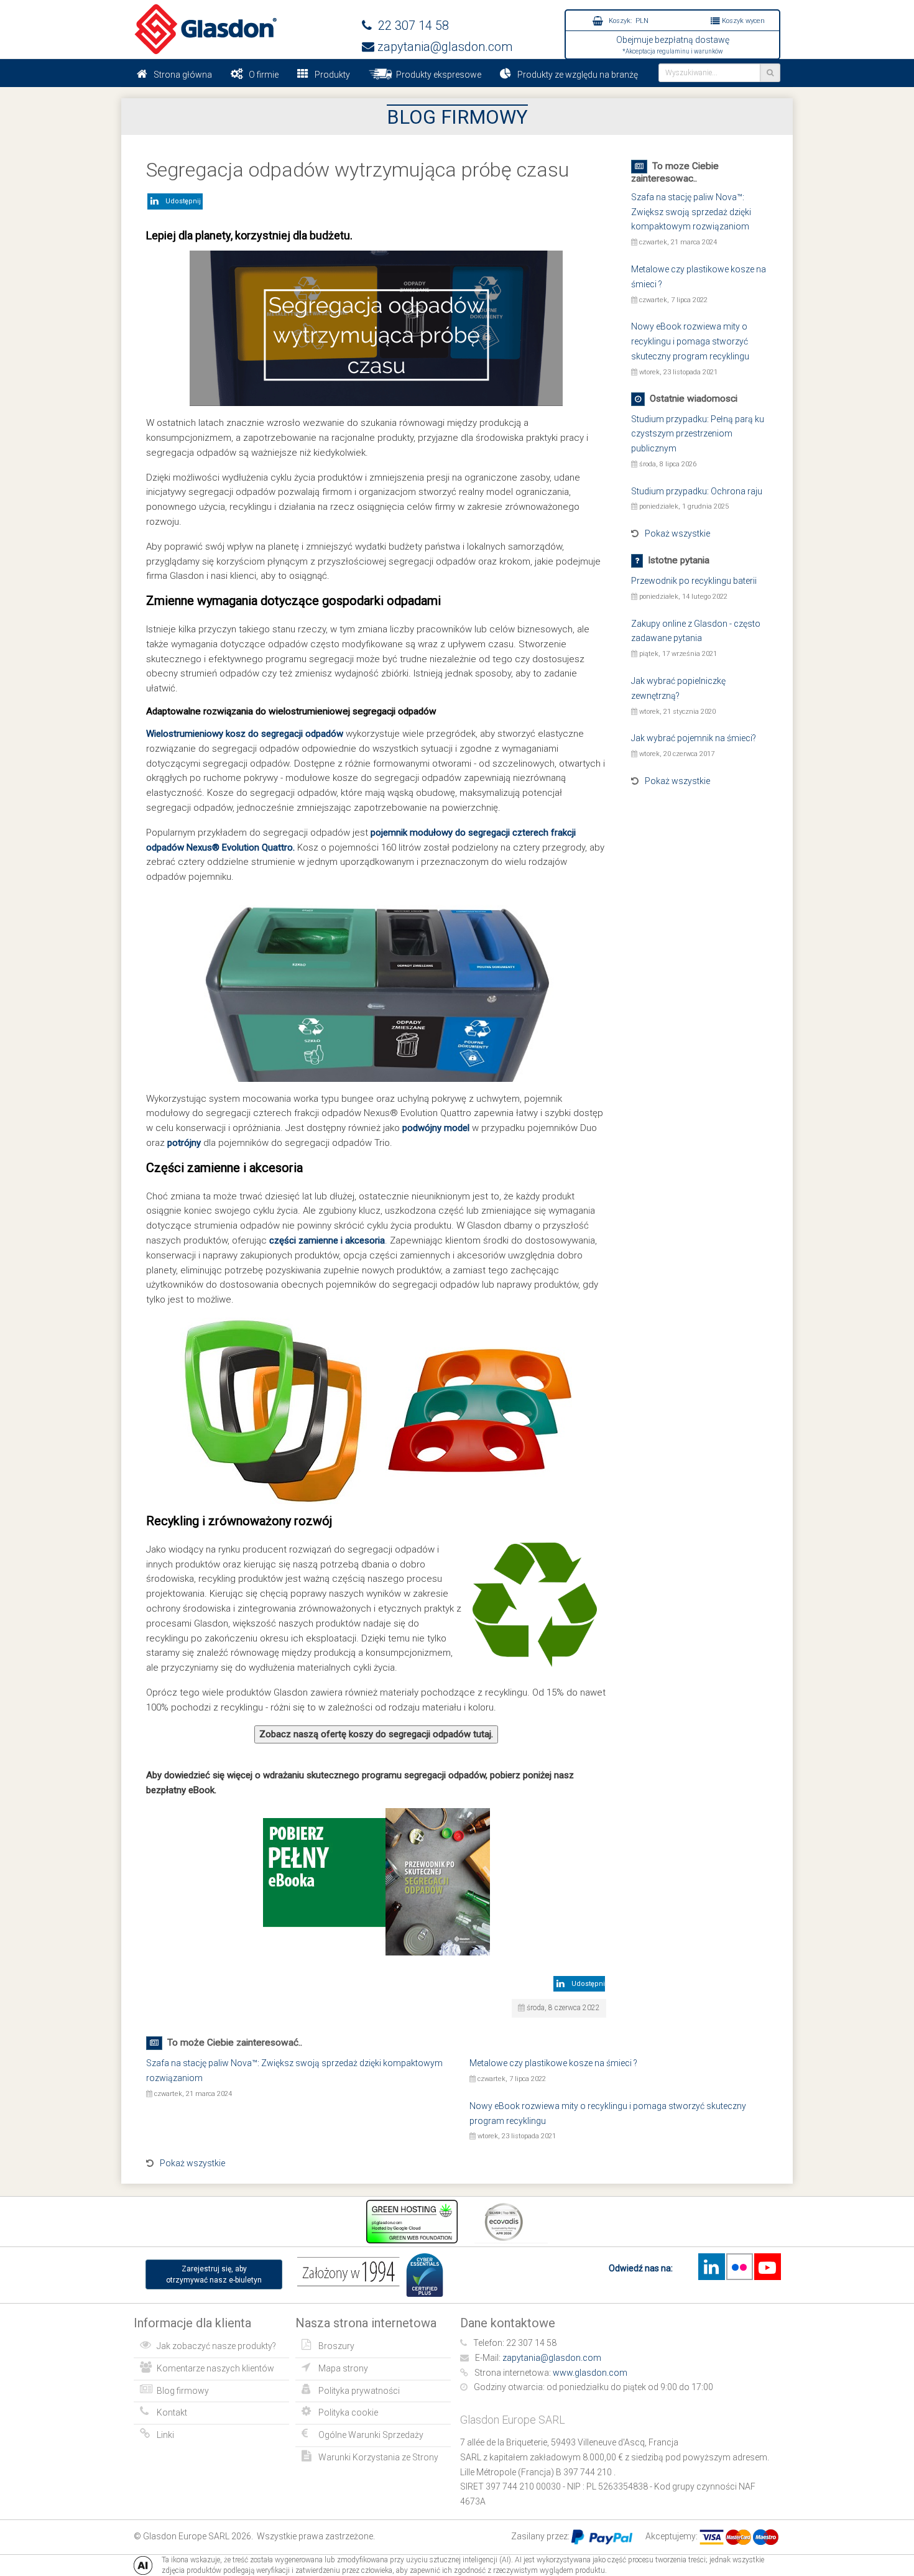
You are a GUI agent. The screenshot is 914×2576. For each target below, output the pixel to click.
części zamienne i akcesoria (327, 1240)
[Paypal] (602, 2536)
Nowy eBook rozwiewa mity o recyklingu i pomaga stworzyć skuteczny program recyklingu (690, 341)
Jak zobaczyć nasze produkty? (216, 2346)
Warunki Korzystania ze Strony (378, 2457)
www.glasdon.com (590, 2373)
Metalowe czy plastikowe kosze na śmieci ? (553, 2063)
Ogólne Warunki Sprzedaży (371, 2435)
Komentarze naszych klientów (215, 2368)
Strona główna (183, 75)
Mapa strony (343, 2368)
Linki (165, 2435)
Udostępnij (181, 201)
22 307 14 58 (410, 25)
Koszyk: (628, 21)
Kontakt (172, 2412)
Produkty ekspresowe (437, 75)
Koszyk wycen (742, 21)
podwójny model (436, 1128)
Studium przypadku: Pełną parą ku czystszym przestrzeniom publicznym (698, 434)
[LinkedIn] (711, 2267)
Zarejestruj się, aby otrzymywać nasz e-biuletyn (214, 2274)
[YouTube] (767, 2267)
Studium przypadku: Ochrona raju (697, 491)
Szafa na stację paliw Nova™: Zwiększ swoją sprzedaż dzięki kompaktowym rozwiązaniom (691, 212)
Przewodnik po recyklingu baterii (694, 581)
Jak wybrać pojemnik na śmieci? (694, 738)
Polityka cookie (348, 2412)
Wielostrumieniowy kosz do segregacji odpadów (245, 734)
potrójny (184, 1143)
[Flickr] (739, 2267)
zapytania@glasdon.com (443, 47)
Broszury (336, 2346)
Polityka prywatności (359, 2391)
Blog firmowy (183, 2391)
